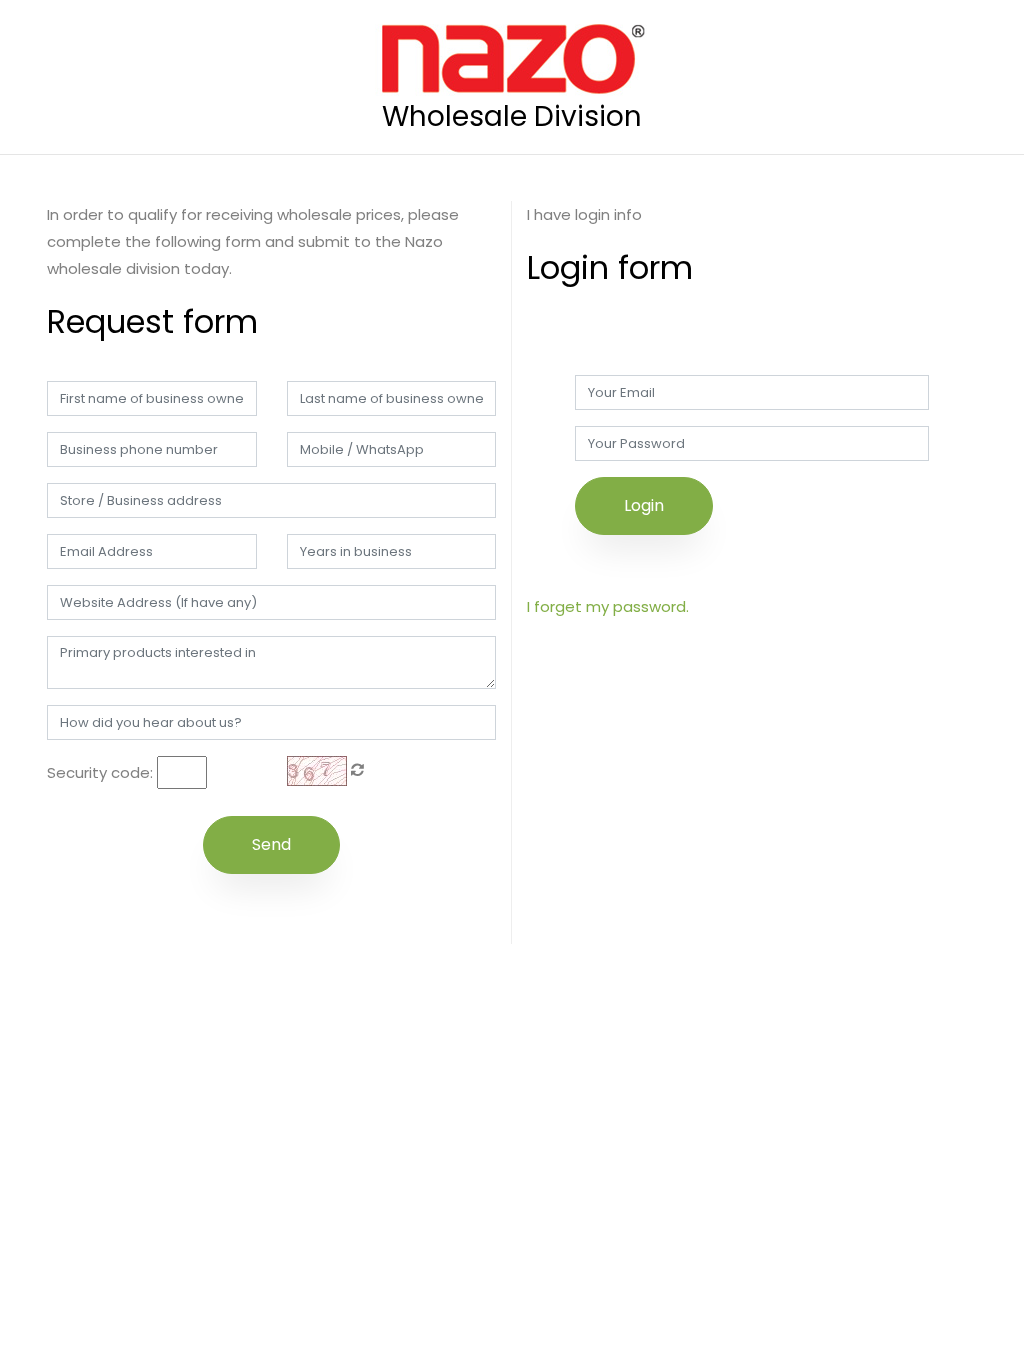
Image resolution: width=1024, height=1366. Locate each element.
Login (644, 505)
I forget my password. (608, 606)
